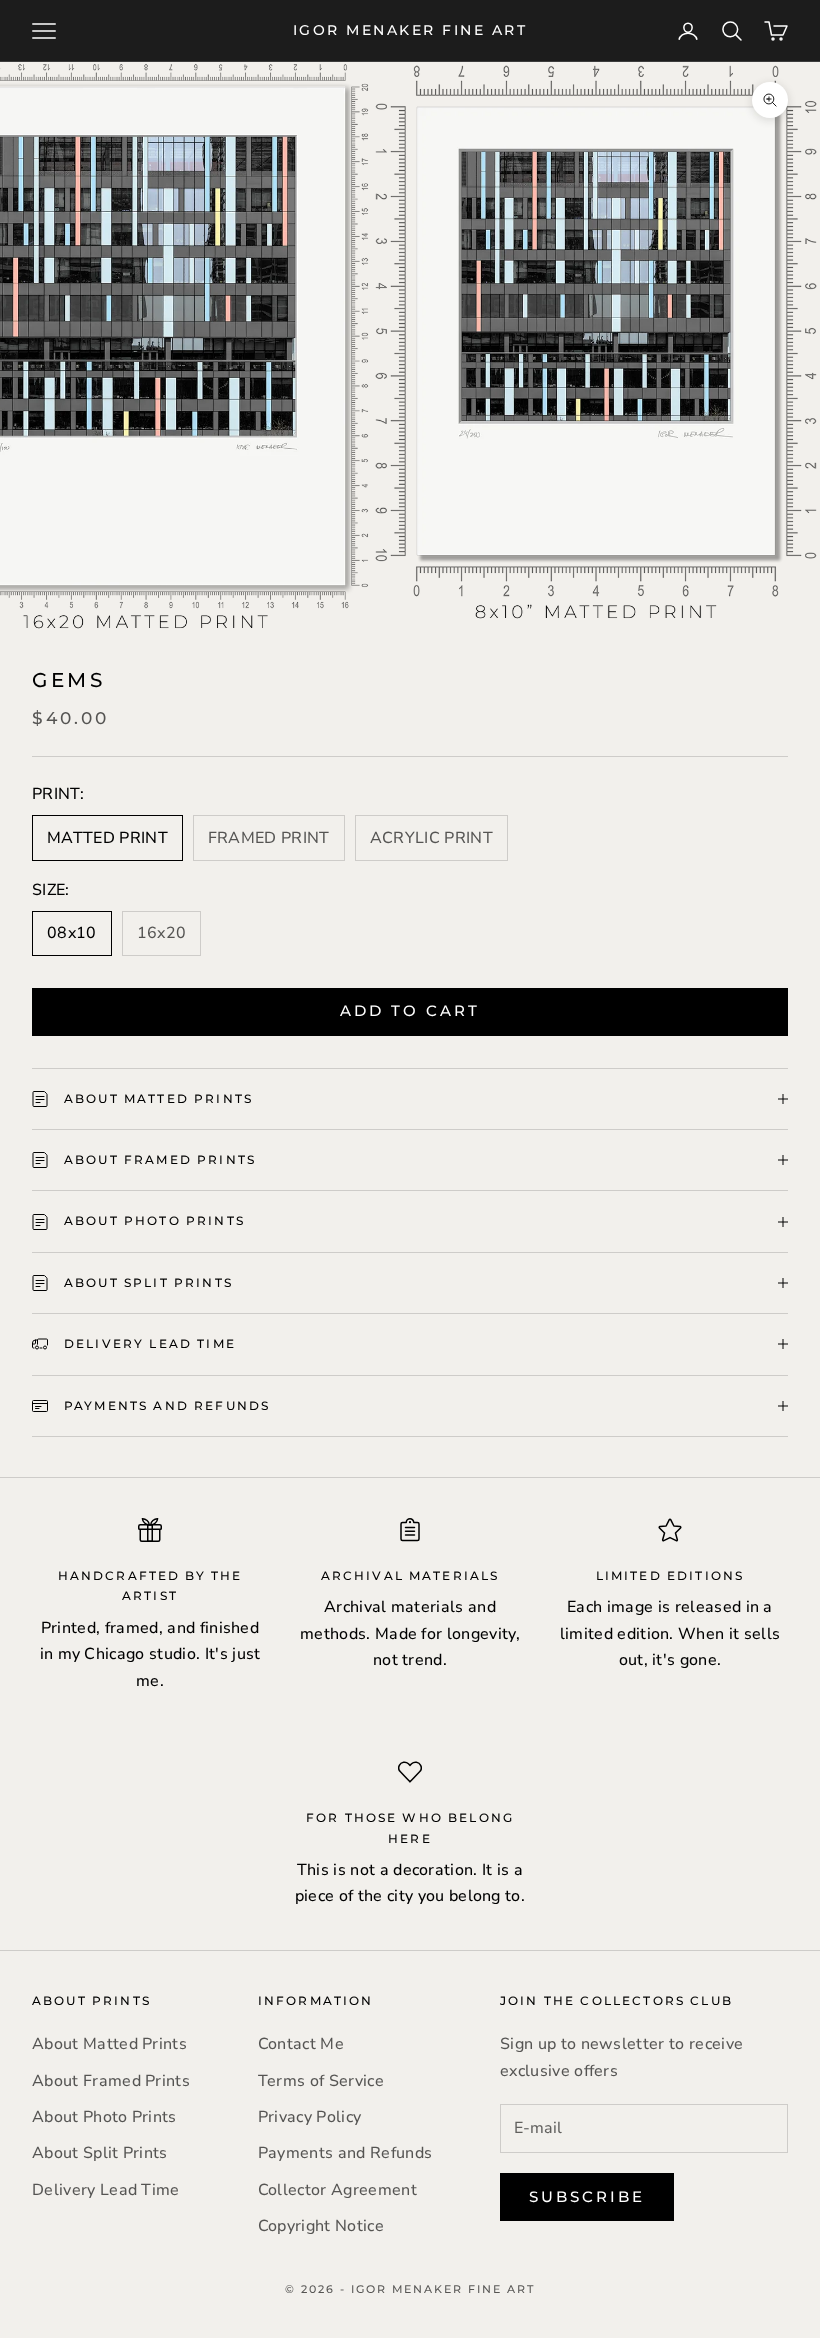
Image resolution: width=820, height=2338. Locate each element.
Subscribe (587, 2196)
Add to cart (410, 1010)
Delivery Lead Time (106, 2190)
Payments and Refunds (345, 2153)
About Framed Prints (111, 2081)
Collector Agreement (337, 2190)
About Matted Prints (109, 2044)
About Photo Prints (104, 2117)
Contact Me (301, 2044)
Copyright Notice (321, 2226)
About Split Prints (100, 2153)
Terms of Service (321, 2081)
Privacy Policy (309, 2117)
